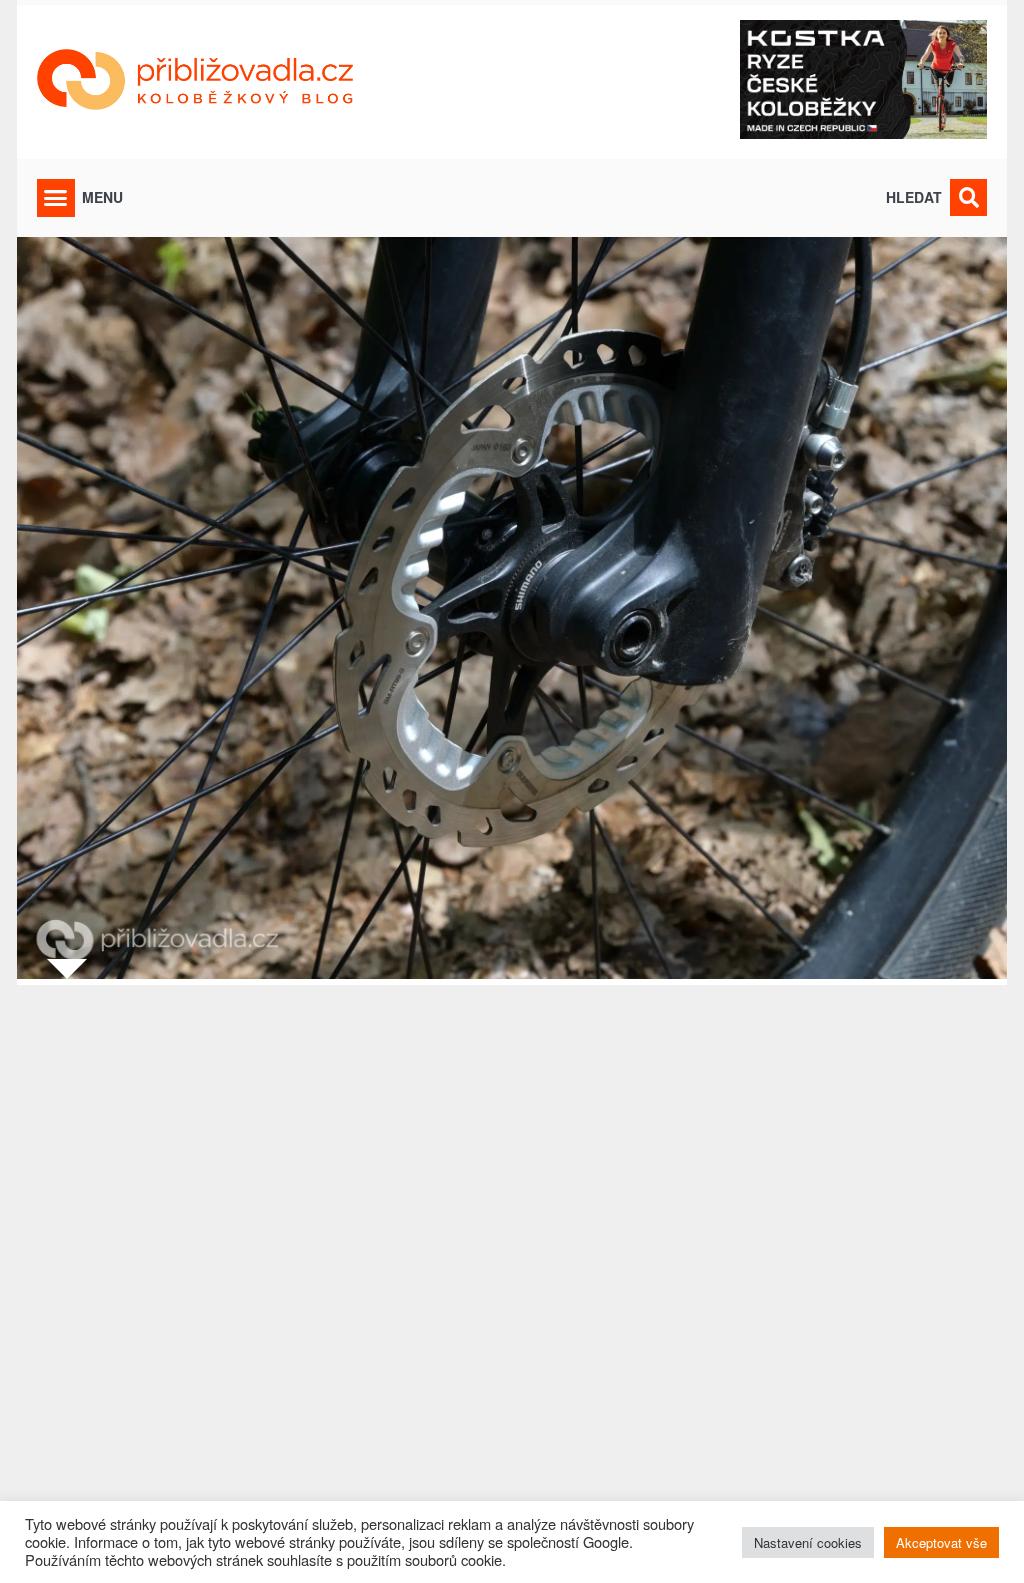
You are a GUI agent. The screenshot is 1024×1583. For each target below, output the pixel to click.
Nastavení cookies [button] (808, 1542)
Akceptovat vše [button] (941, 1542)
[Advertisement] (512, 1271)
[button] (56, 198)
